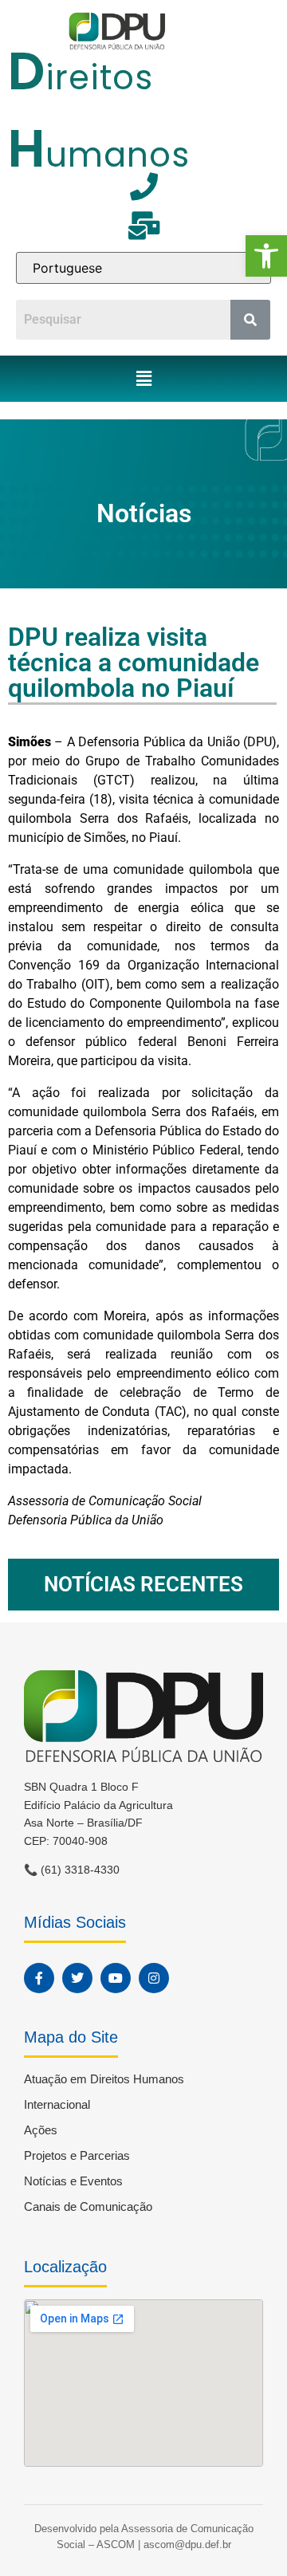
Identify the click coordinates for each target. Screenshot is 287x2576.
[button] (266, 256)
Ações (41, 2130)
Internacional (57, 2104)
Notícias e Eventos (73, 2181)
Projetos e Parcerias (77, 2155)
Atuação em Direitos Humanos (104, 2079)
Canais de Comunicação (88, 2206)
